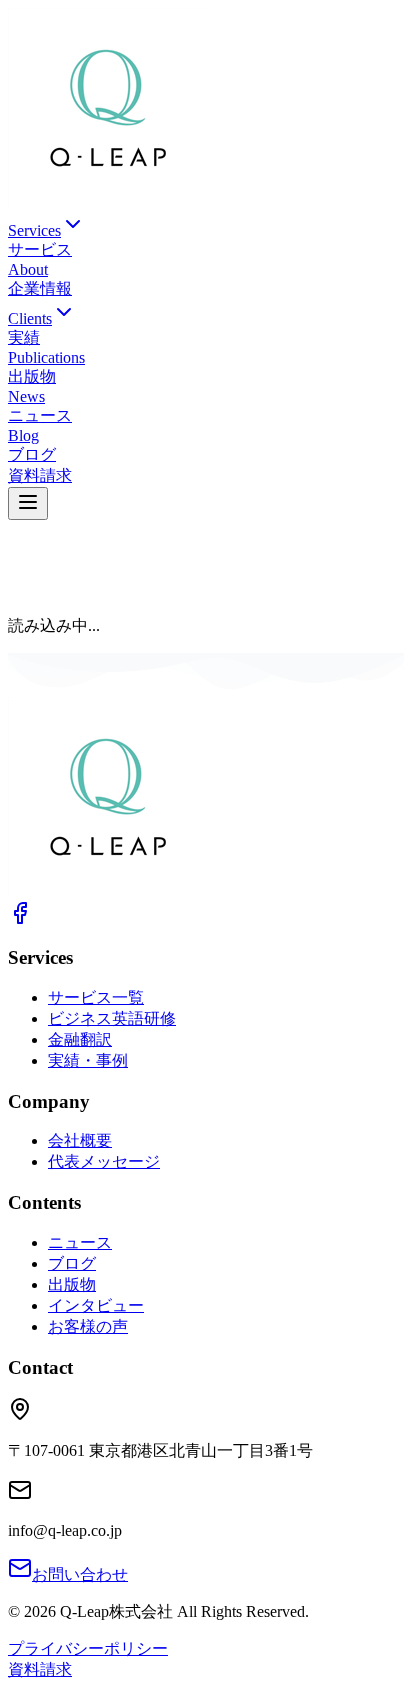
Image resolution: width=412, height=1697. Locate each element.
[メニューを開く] (28, 503)
